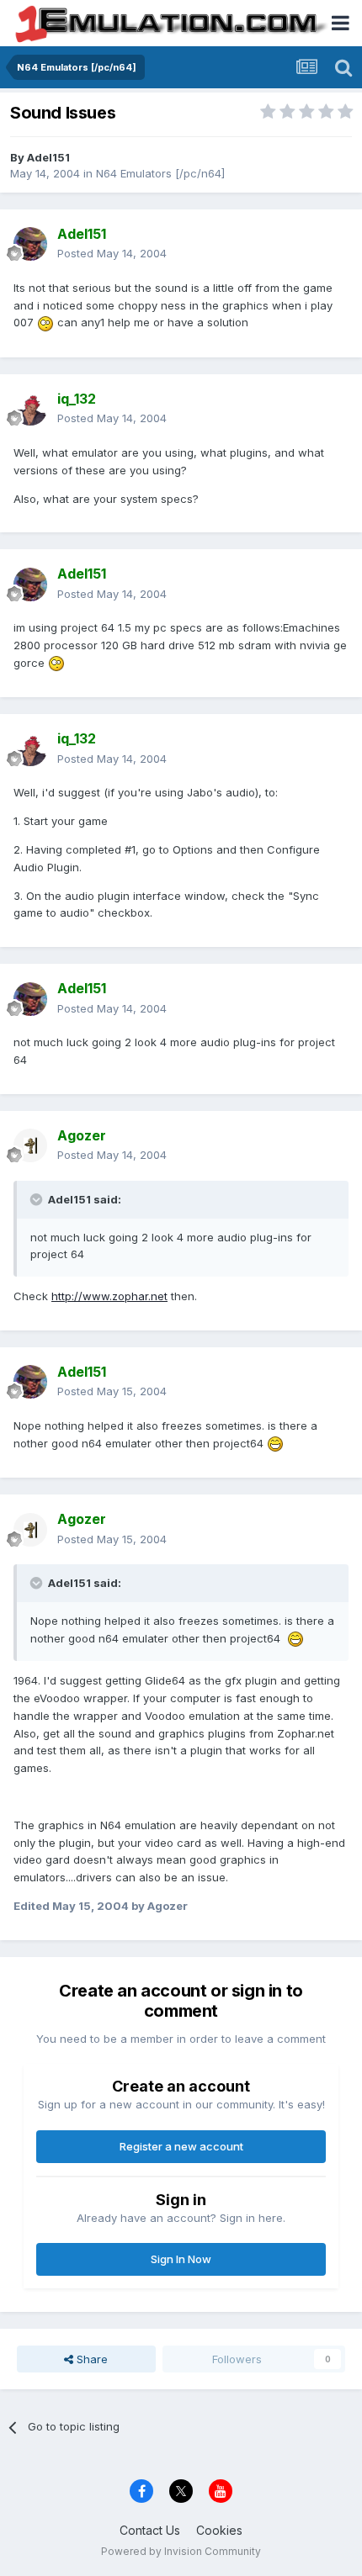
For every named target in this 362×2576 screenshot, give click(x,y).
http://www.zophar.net (109, 1296)
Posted (112, 253)
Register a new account (181, 2146)
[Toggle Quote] (38, 1199)
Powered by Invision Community (181, 2551)
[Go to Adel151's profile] (30, 244)
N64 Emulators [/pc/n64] (160, 173)
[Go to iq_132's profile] (30, 409)
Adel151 (48, 157)
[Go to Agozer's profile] (30, 1145)
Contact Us (150, 2530)
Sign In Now (181, 2259)
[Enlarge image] (45, 322)
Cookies (219, 2530)
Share (90, 2359)
